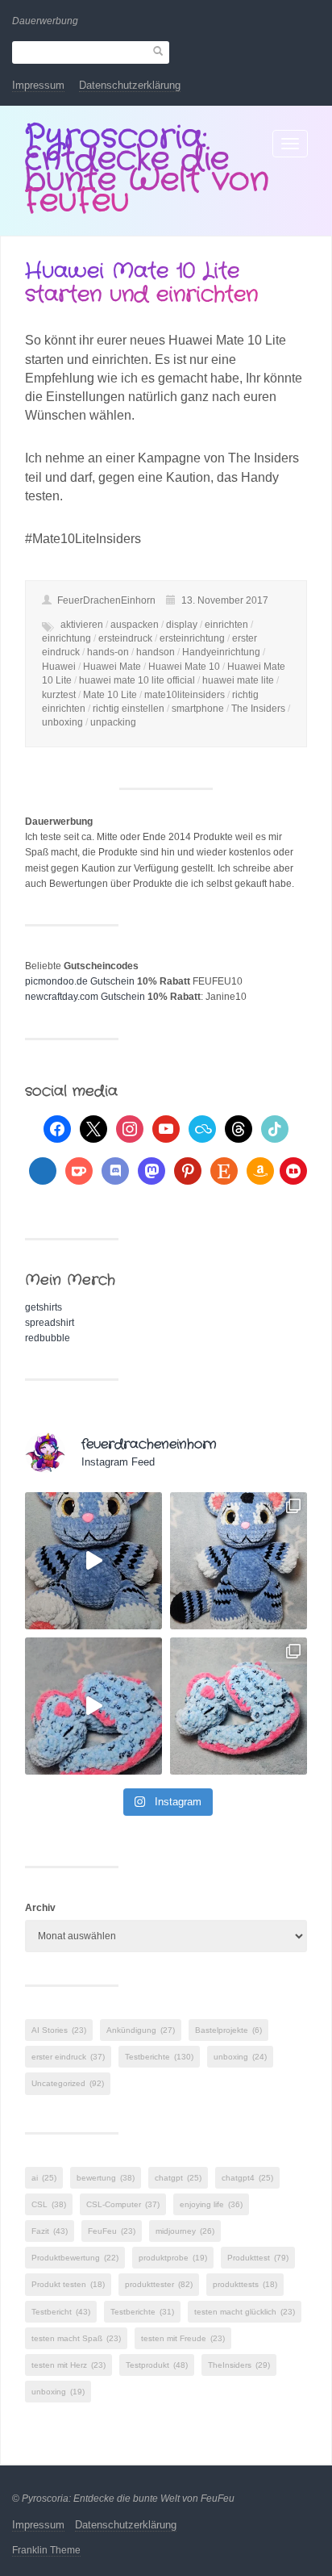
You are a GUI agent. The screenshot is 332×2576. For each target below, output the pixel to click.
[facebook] (57, 1128)
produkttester (159, 2284)
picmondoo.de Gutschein (80, 981)
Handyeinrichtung (221, 652)
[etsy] (224, 1170)
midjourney (185, 2231)
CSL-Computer (123, 2204)
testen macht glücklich (245, 2312)
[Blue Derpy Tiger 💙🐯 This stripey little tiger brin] (93, 1561)
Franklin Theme (46, 2550)
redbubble (48, 1338)
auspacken (135, 625)
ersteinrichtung (192, 638)
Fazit (50, 2231)
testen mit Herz (68, 2365)
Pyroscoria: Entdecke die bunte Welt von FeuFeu (147, 169)
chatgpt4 (247, 2178)
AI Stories (59, 2030)
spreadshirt (50, 1323)
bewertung (106, 2178)
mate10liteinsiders (185, 695)
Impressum (38, 85)
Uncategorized (68, 2083)
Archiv (40, 1908)
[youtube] (166, 1128)
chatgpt (178, 2178)
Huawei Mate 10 (184, 667)
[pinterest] (188, 1170)
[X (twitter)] (93, 1128)
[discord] (115, 1170)
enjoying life (211, 2204)
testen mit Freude (183, 2338)
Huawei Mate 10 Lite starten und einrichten (141, 283)
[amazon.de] (260, 1170)
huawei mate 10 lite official (137, 680)
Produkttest (258, 2258)
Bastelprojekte (228, 2030)
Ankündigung (141, 2030)
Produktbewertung (75, 2258)
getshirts (44, 1307)
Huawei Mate (112, 667)
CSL (49, 2204)
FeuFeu (112, 2231)
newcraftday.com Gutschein (85, 997)
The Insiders (258, 709)
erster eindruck (68, 2057)
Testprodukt (157, 2365)
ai (44, 2178)
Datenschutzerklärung (130, 85)
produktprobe (173, 2258)
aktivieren (82, 625)
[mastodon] (151, 1170)
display (182, 625)
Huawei (59, 667)
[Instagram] (130, 1128)
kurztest (59, 695)
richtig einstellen (129, 709)
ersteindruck (125, 638)
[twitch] (43, 1170)
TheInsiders (239, 2365)
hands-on (108, 652)
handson (156, 652)
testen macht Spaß (76, 2338)
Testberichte (159, 2057)
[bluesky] (202, 1128)
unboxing (62, 722)
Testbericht (61, 2312)
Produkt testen (68, 2284)
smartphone (198, 709)
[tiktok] (275, 1128)
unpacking (113, 722)
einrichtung (66, 638)
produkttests (245, 2284)
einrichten (226, 625)
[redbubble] (293, 1170)
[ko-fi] (79, 1170)
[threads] (239, 1128)
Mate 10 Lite (110, 695)
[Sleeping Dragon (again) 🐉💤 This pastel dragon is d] (93, 1706)
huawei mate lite (238, 680)
